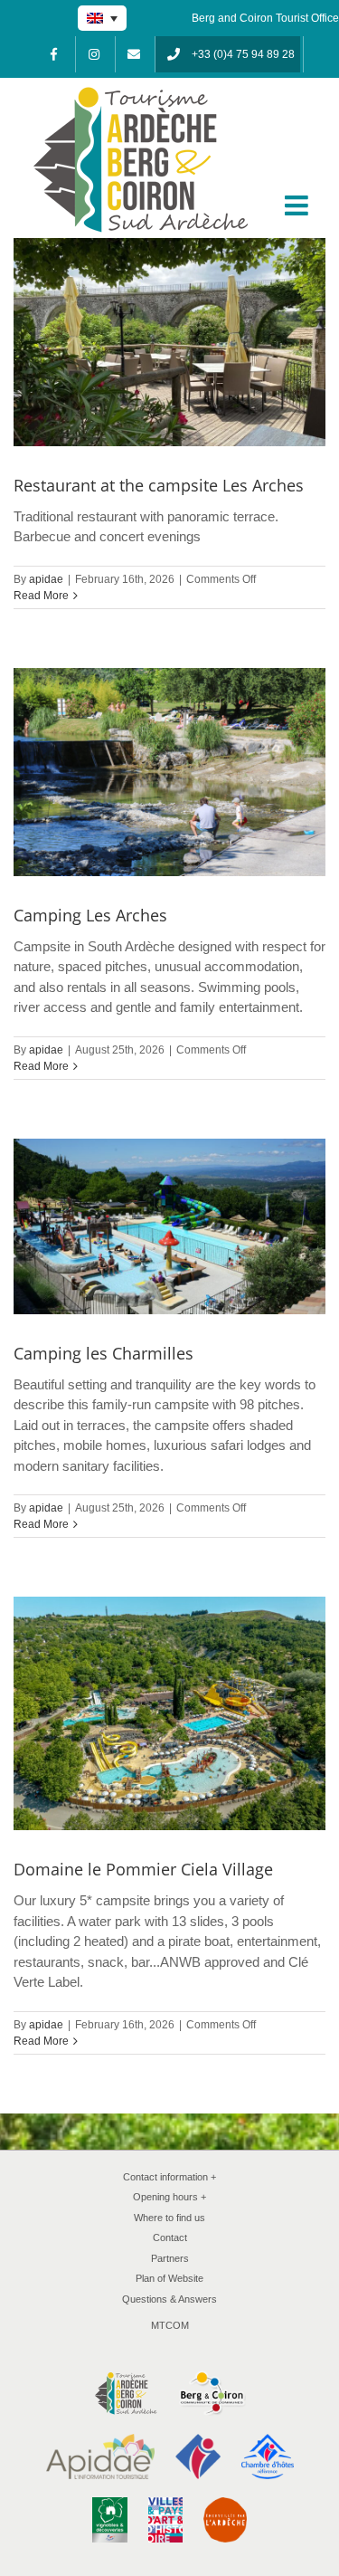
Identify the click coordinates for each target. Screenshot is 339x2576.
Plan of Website (169, 2278)
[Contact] (134, 54)
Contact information (170, 2177)
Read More (41, 596)
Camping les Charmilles (104, 1353)
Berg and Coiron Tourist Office (265, 18)
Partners (170, 2258)
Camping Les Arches (90, 915)
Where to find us (169, 2218)
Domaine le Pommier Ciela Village (143, 1869)
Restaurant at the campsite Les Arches (159, 485)
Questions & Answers (169, 2299)
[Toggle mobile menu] (298, 205)
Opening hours (170, 2197)
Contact (170, 2237)
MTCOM (170, 2325)
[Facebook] (54, 54)
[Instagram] (94, 54)
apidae (46, 579)
